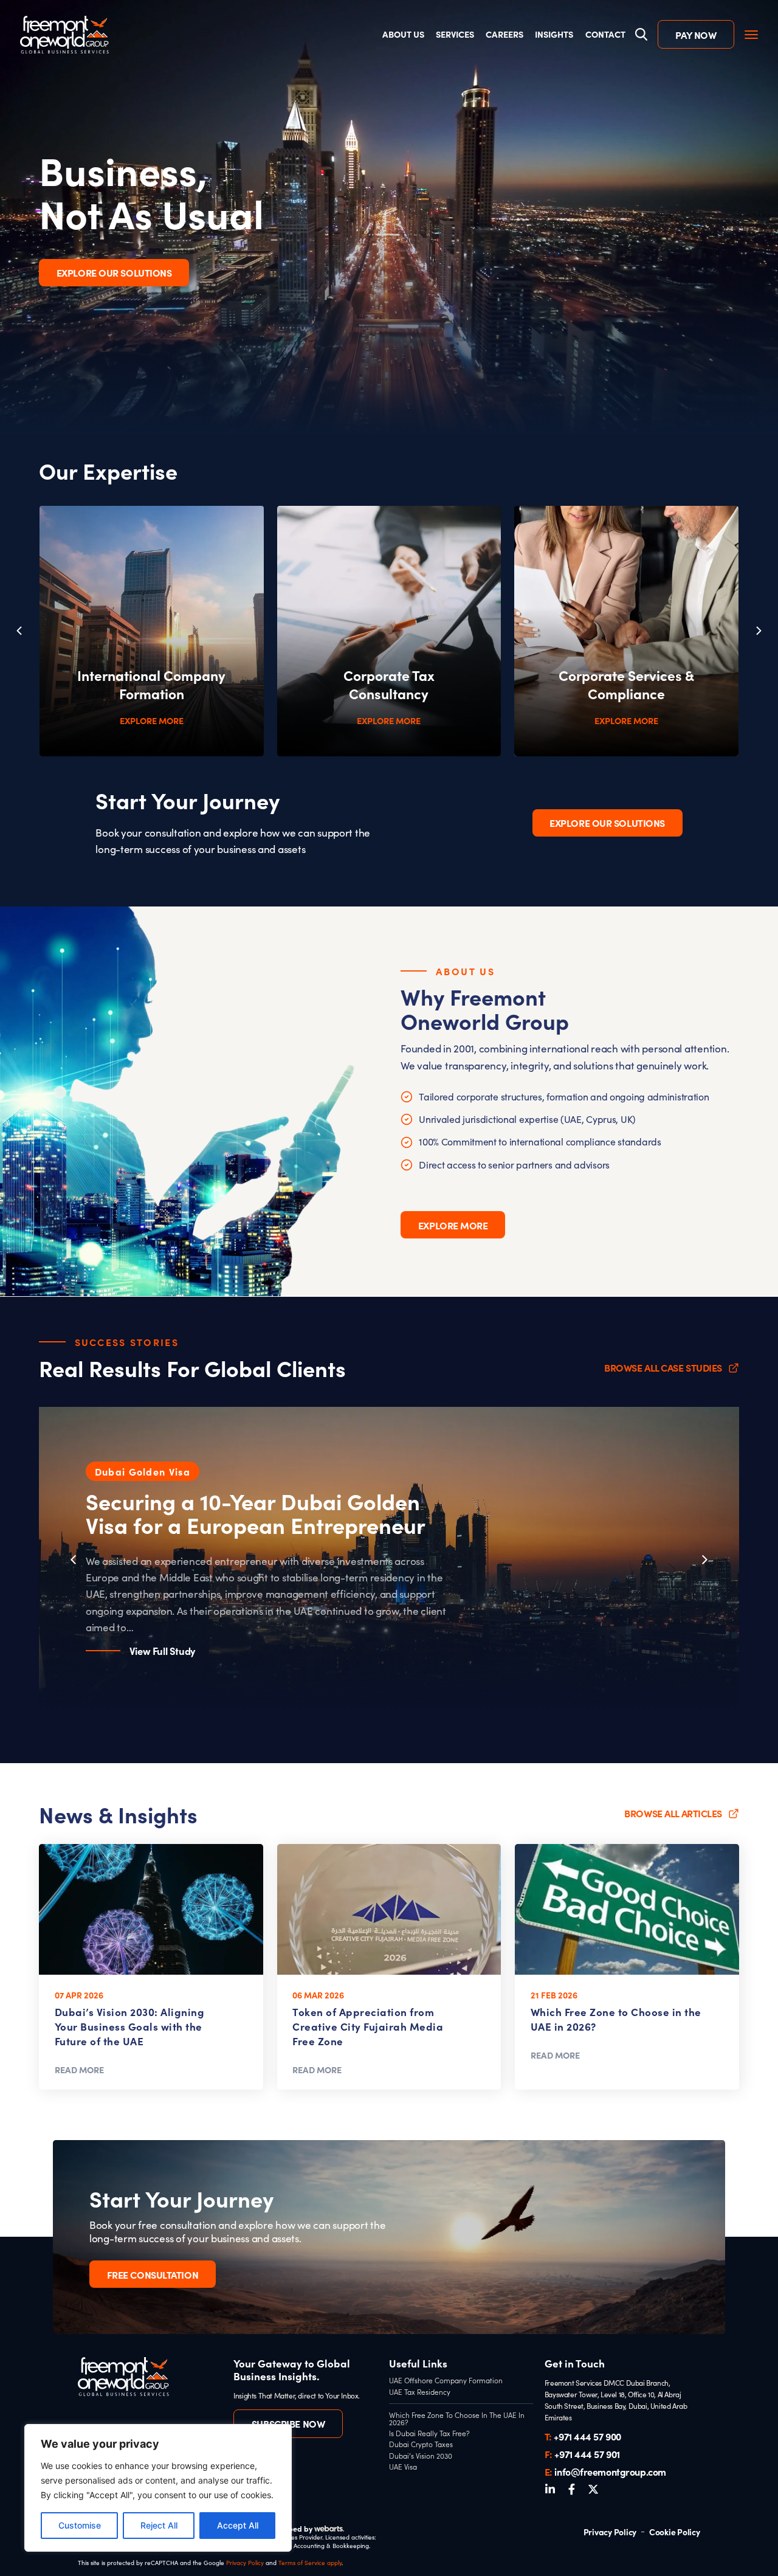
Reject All (159, 2525)
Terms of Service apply (310, 2563)
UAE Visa (403, 2467)
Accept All (238, 2525)
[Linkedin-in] (550, 2489)
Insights (554, 34)
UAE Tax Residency (420, 2392)
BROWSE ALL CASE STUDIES (663, 1367)
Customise (80, 2525)
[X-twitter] (593, 2489)
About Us (403, 34)
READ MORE (79, 2070)
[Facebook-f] (572, 2489)
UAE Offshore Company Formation (446, 2381)
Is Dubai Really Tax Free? (429, 2434)
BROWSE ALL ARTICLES (673, 1813)
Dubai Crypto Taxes (421, 2445)
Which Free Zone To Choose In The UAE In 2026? (457, 2419)
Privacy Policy (245, 2563)
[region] (158, 2488)
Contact (605, 34)
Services (455, 34)
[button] (759, 631)
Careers (504, 34)
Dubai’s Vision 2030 (421, 2456)
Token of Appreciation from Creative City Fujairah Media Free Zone (368, 2026)
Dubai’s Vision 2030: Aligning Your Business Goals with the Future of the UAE (130, 2026)
